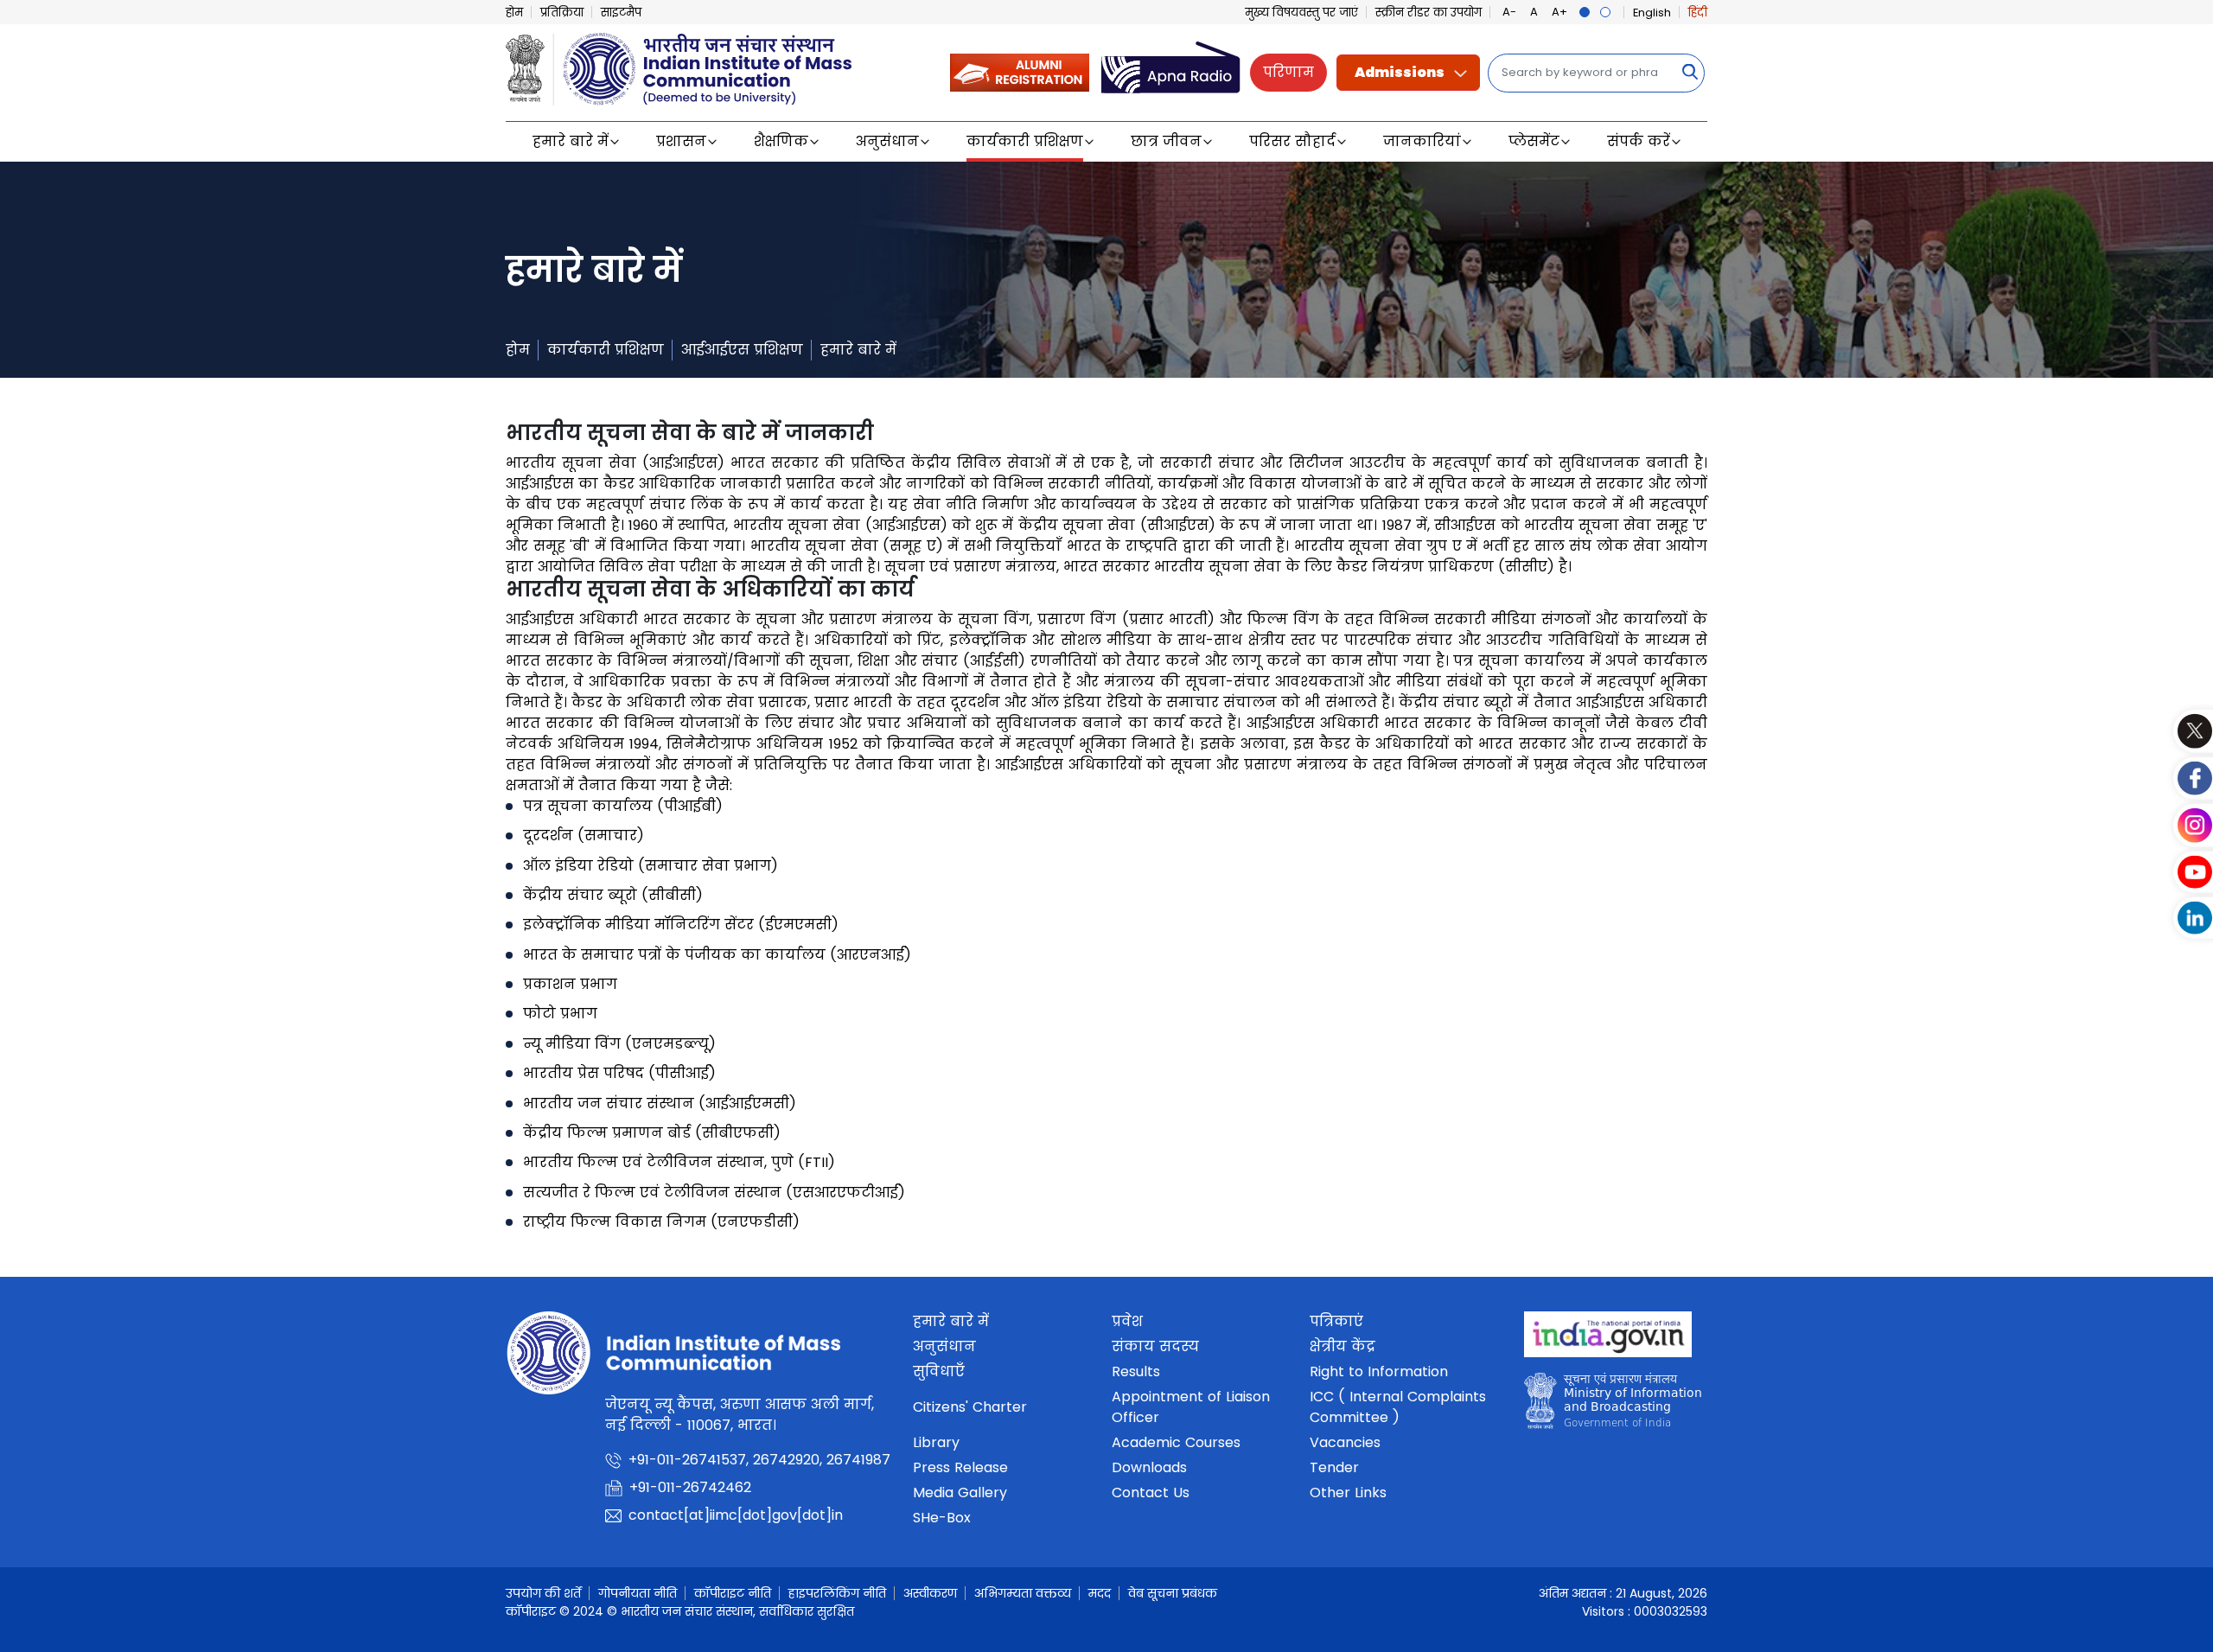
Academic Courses (1176, 1442)
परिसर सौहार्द (1292, 141)
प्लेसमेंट (1534, 141)
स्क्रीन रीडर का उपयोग (1429, 13)
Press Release (960, 1467)
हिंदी (1698, 13)
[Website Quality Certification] (1613, 1405)
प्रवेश (1127, 1321)
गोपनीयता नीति (638, 1593)
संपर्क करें (1639, 141)
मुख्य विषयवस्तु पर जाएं (1301, 13)
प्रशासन (681, 141)
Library (936, 1442)
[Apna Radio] (1171, 71)
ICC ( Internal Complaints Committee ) (1398, 1407)
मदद (1100, 1593)
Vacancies (1345, 1442)
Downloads (1149, 1467)
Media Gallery (960, 1493)
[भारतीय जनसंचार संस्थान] (679, 67)
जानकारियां (1422, 141)
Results (1136, 1371)
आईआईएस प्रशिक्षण (742, 350)
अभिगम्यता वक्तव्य (1023, 1593)
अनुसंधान (887, 141)
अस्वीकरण (930, 1593)
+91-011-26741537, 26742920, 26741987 (759, 1460)
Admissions (1400, 72)
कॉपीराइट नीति (733, 1593)
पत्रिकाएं (1336, 1321)
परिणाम (1288, 72)
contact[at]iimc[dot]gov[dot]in (736, 1515)
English (1652, 13)
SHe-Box (942, 1518)
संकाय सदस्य (1155, 1346)
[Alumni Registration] (1020, 71)
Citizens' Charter (970, 1407)
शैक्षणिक (781, 141)
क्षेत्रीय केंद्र (1342, 1346)
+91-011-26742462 (690, 1487)
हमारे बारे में (571, 141)
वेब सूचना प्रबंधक (1173, 1593)
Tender (1334, 1467)
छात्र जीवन (1166, 141)
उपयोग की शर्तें (543, 1593)
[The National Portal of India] (1608, 1339)
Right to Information (1379, 1371)
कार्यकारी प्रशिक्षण (1025, 141)
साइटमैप (621, 13)
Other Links (1348, 1493)
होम (514, 13)
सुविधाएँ (939, 1371)
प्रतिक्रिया (562, 13)
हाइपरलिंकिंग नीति (837, 1593)
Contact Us (1151, 1493)
